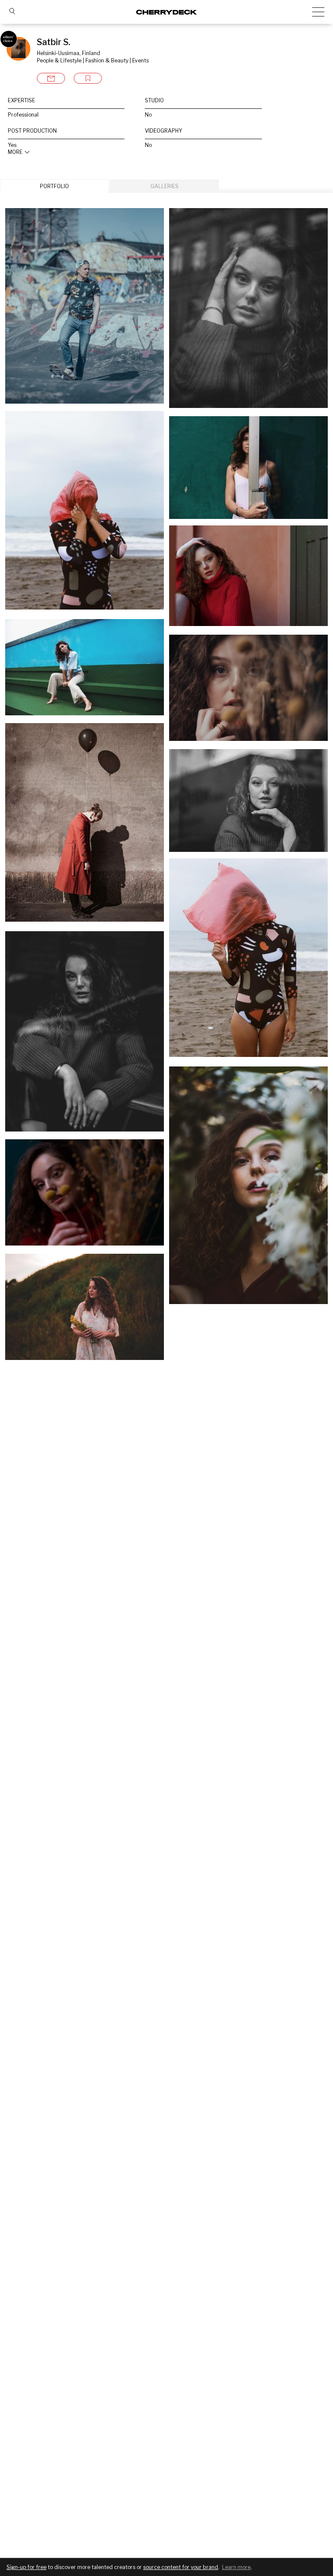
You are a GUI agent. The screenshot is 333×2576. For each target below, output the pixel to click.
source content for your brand (181, 2567)
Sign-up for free (26, 2567)
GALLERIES (165, 186)
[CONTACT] (51, 78)
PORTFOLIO (54, 186)
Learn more (236, 2567)
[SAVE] (88, 78)
